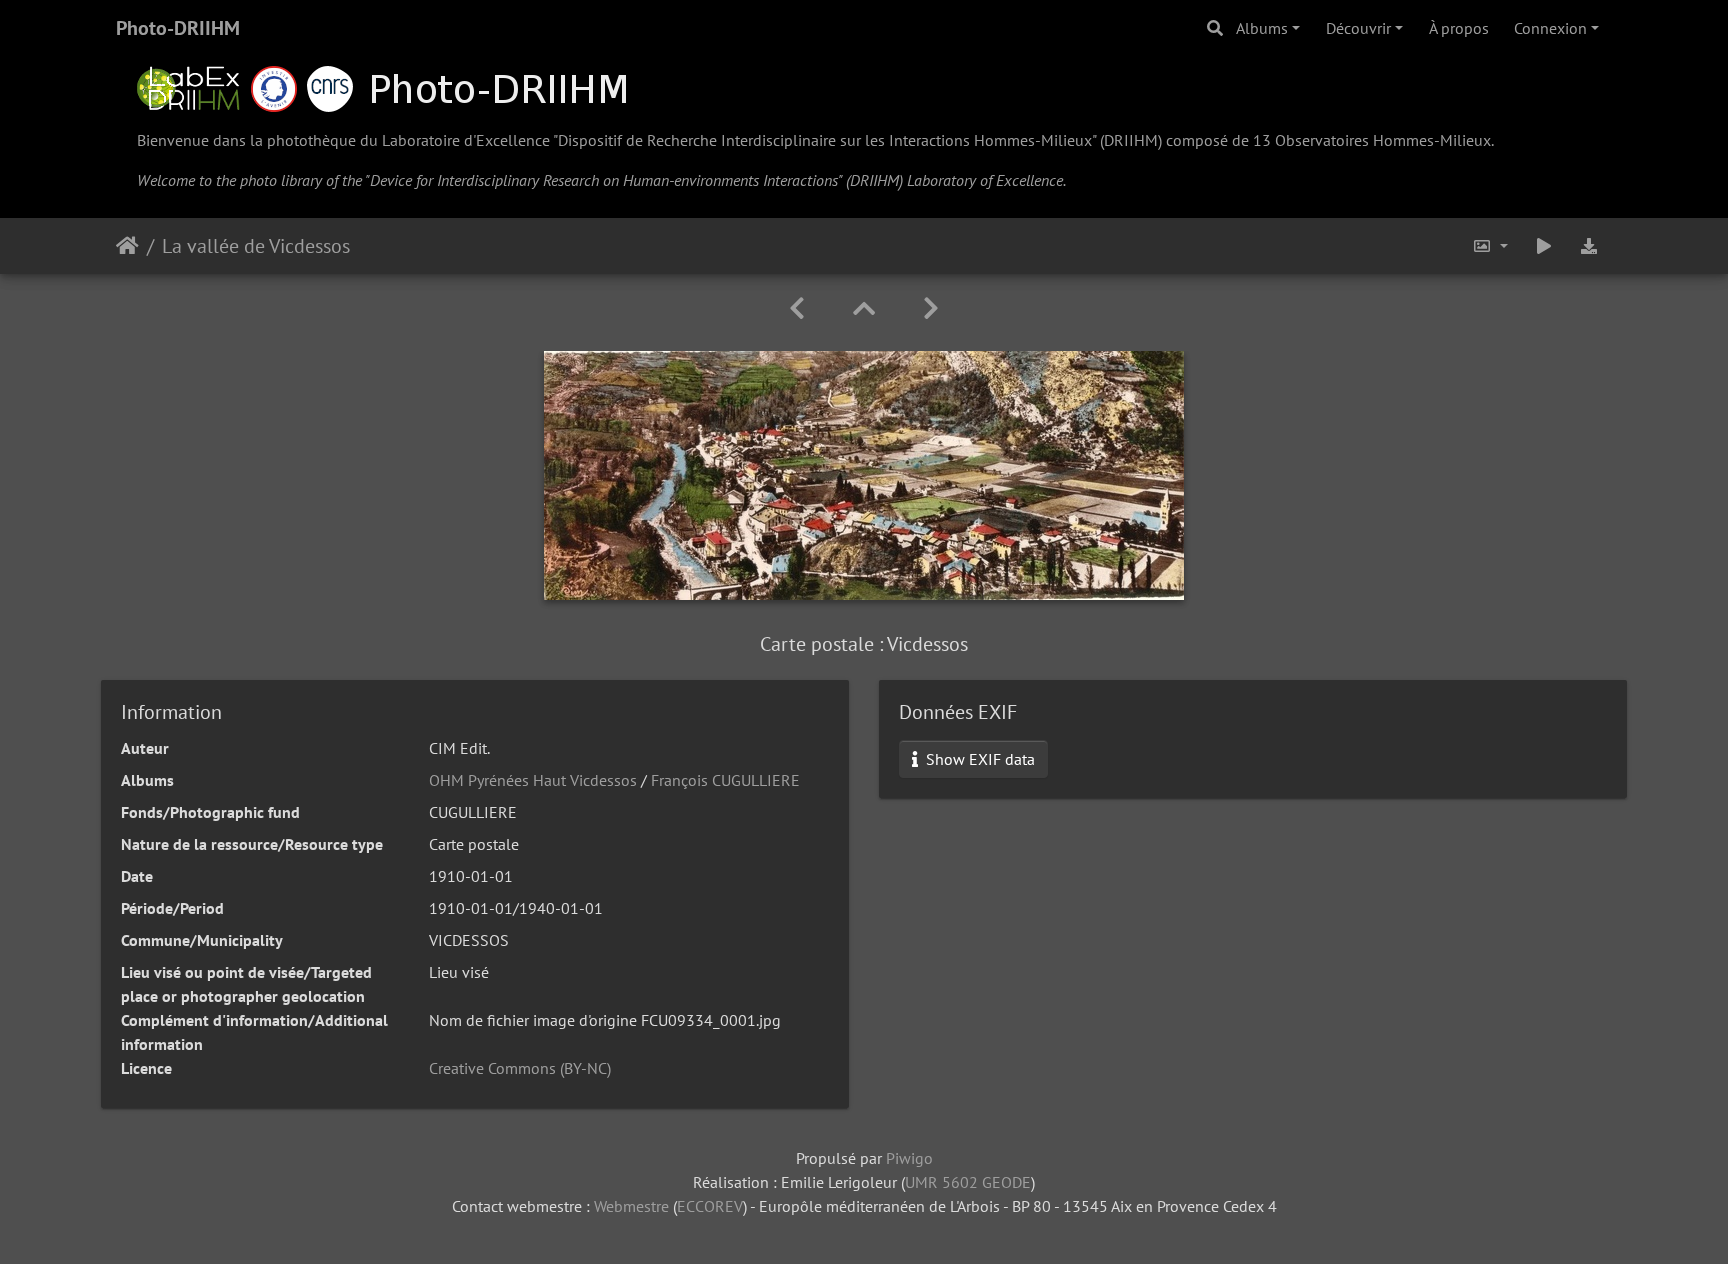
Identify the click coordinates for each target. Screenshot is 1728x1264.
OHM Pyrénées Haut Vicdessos (533, 780)
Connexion (1550, 28)
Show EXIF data (978, 759)
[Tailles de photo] (1490, 246)
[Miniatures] (864, 308)
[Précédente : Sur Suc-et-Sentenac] (797, 308)
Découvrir (1358, 28)
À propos (1459, 28)
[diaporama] (1544, 246)
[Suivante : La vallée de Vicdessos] (931, 308)
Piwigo (909, 1158)
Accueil (127, 246)
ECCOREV (710, 1206)
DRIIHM (1131, 140)
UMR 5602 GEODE (968, 1182)
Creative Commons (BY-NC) (520, 1068)
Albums (1262, 28)
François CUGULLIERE (725, 780)
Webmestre (631, 1206)
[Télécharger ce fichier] (1590, 246)
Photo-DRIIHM (178, 28)
